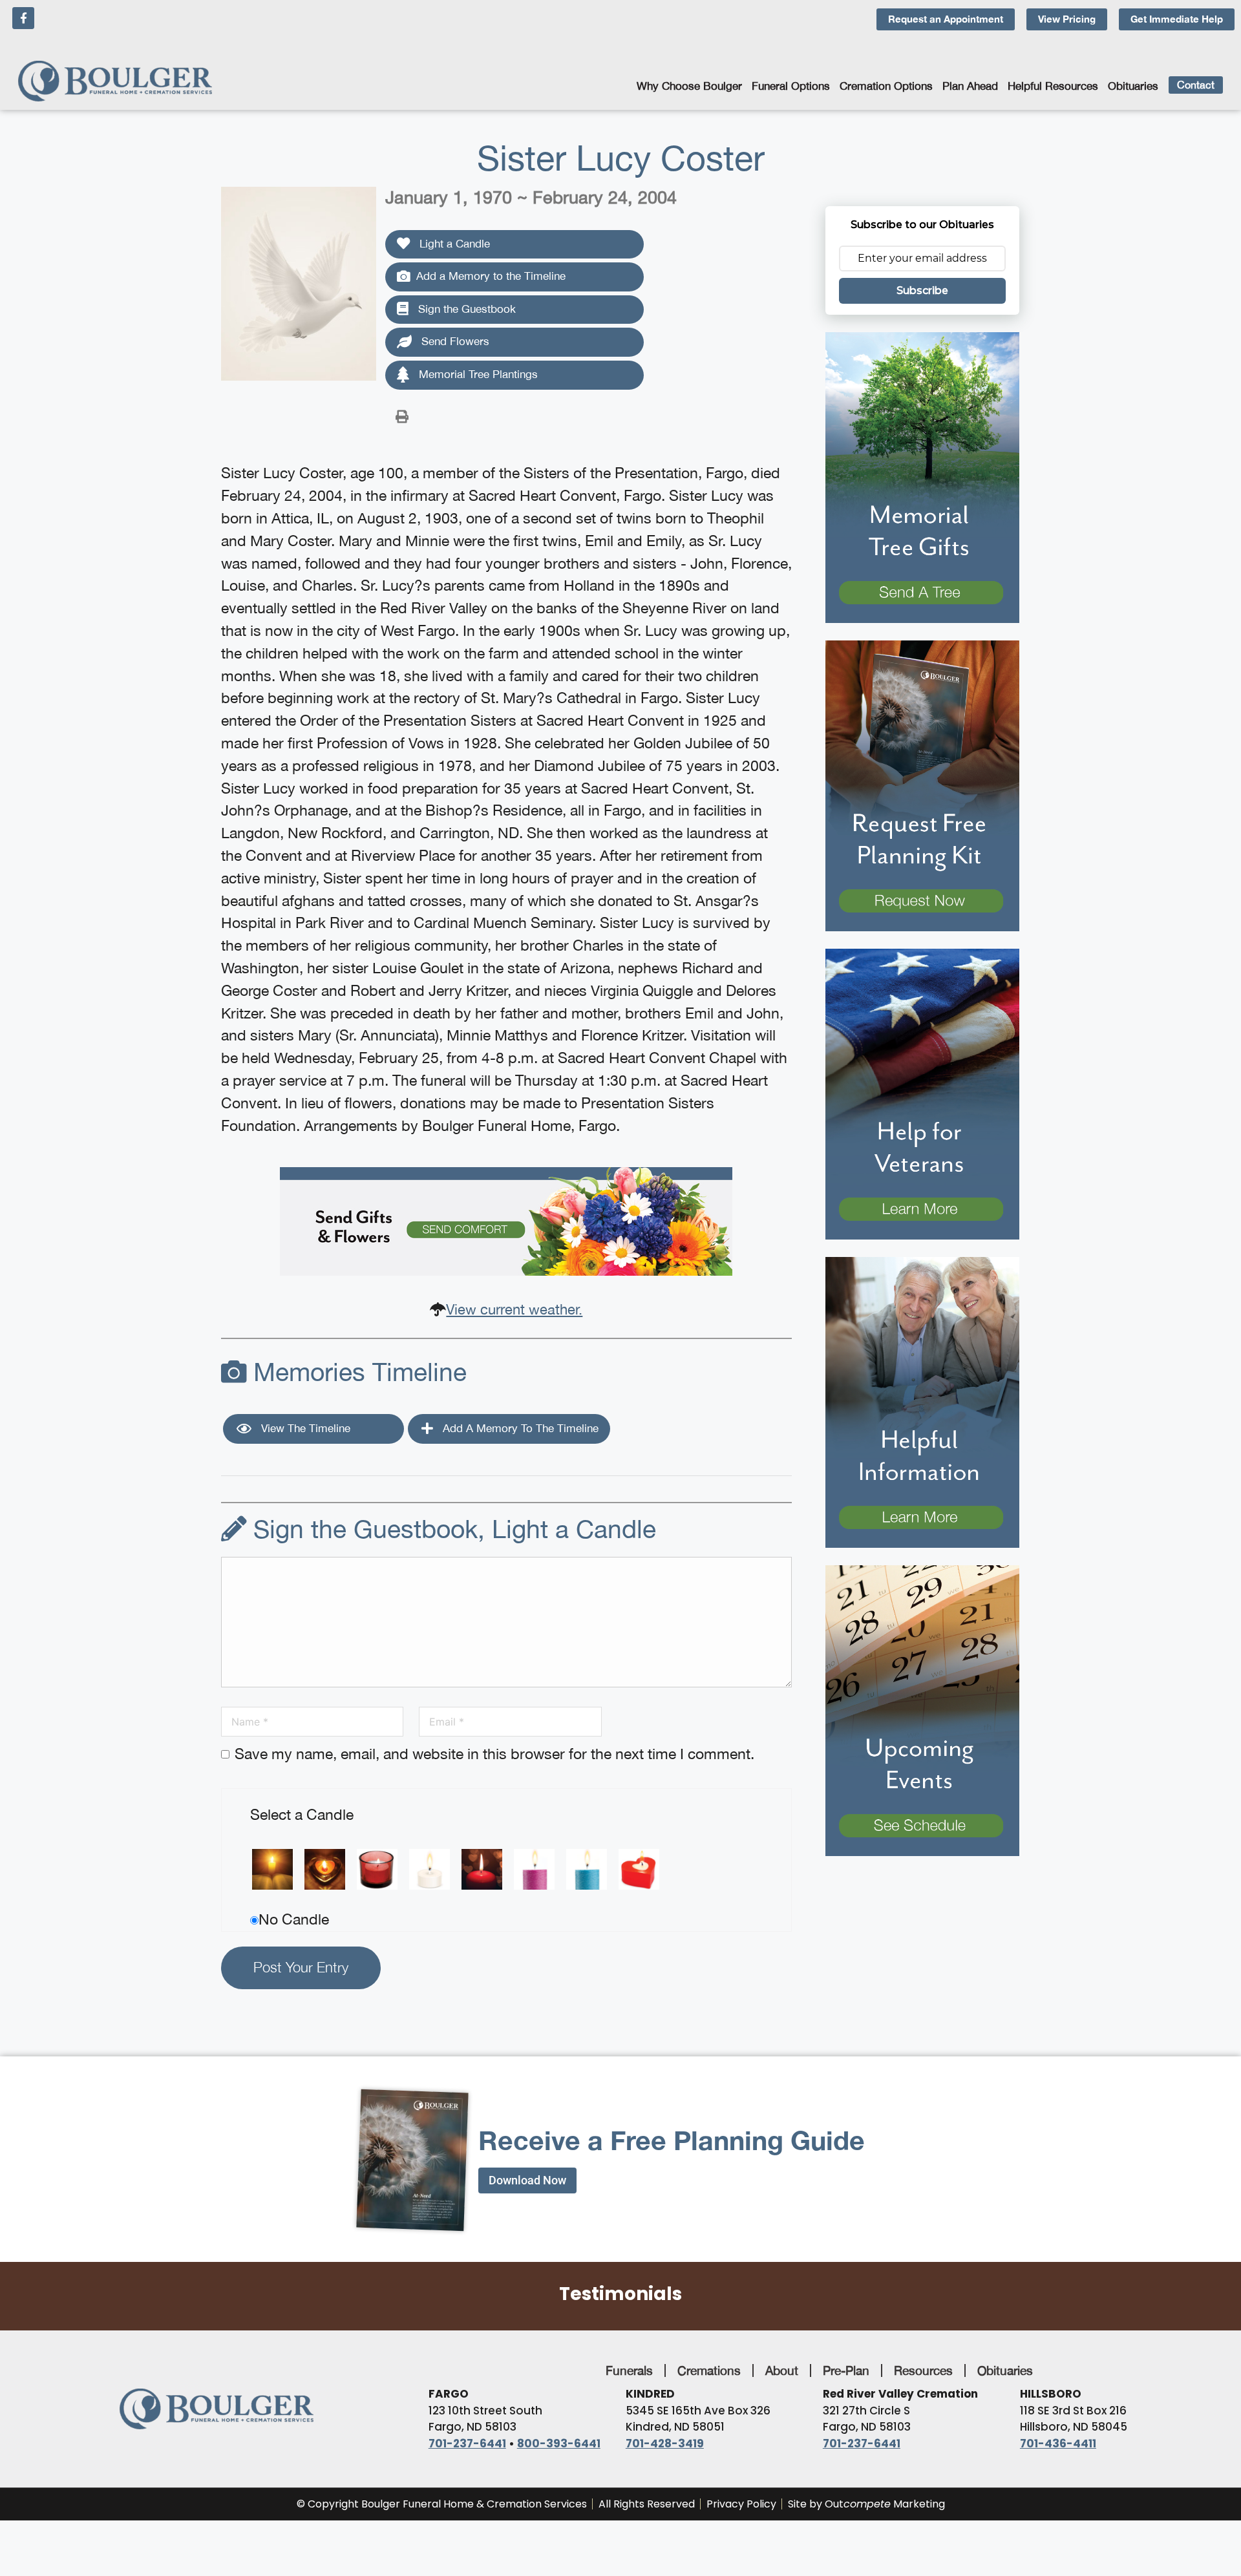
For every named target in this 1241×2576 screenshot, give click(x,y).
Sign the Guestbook (465, 309)
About (782, 2370)
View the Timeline (304, 1428)
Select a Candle (302, 1814)
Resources (923, 2370)
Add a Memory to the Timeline (491, 276)
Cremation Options (886, 86)
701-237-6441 (467, 2444)
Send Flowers (454, 341)
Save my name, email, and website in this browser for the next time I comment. (494, 1754)
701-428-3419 (665, 2444)
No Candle (294, 1919)
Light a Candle (453, 244)
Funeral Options (791, 86)
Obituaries (1133, 86)
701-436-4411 (1058, 2444)
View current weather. (514, 1309)
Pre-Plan (846, 2370)
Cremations (709, 2370)
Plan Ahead (970, 86)
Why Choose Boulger (689, 86)
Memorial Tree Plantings (477, 374)
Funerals (629, 2370)
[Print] (402, 416)
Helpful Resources (1053, 86)
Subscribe (922, 290)
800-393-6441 (559, 2444)
